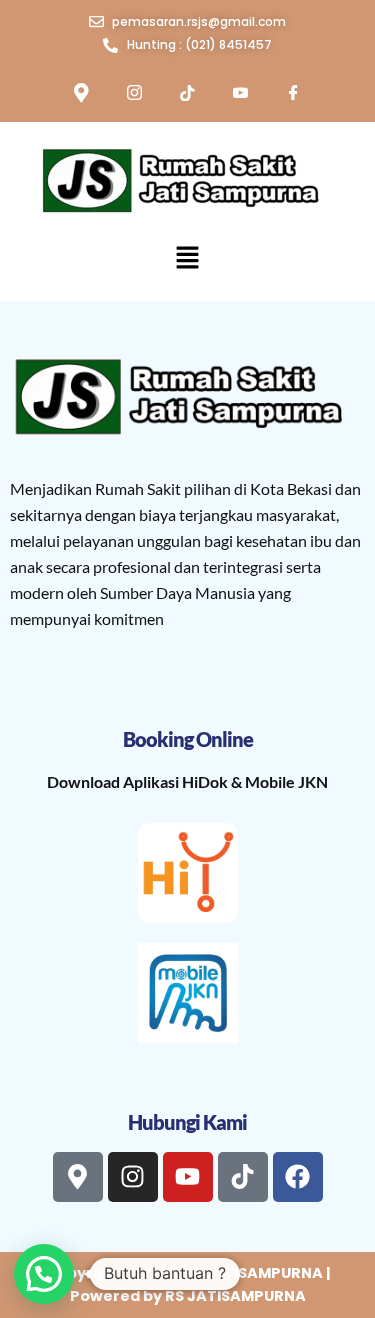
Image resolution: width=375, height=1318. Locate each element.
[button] (187, 259)
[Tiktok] (188, 94)
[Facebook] (294, 94)
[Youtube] (241, 94)
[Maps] (82, 94)
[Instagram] (135, 94)
